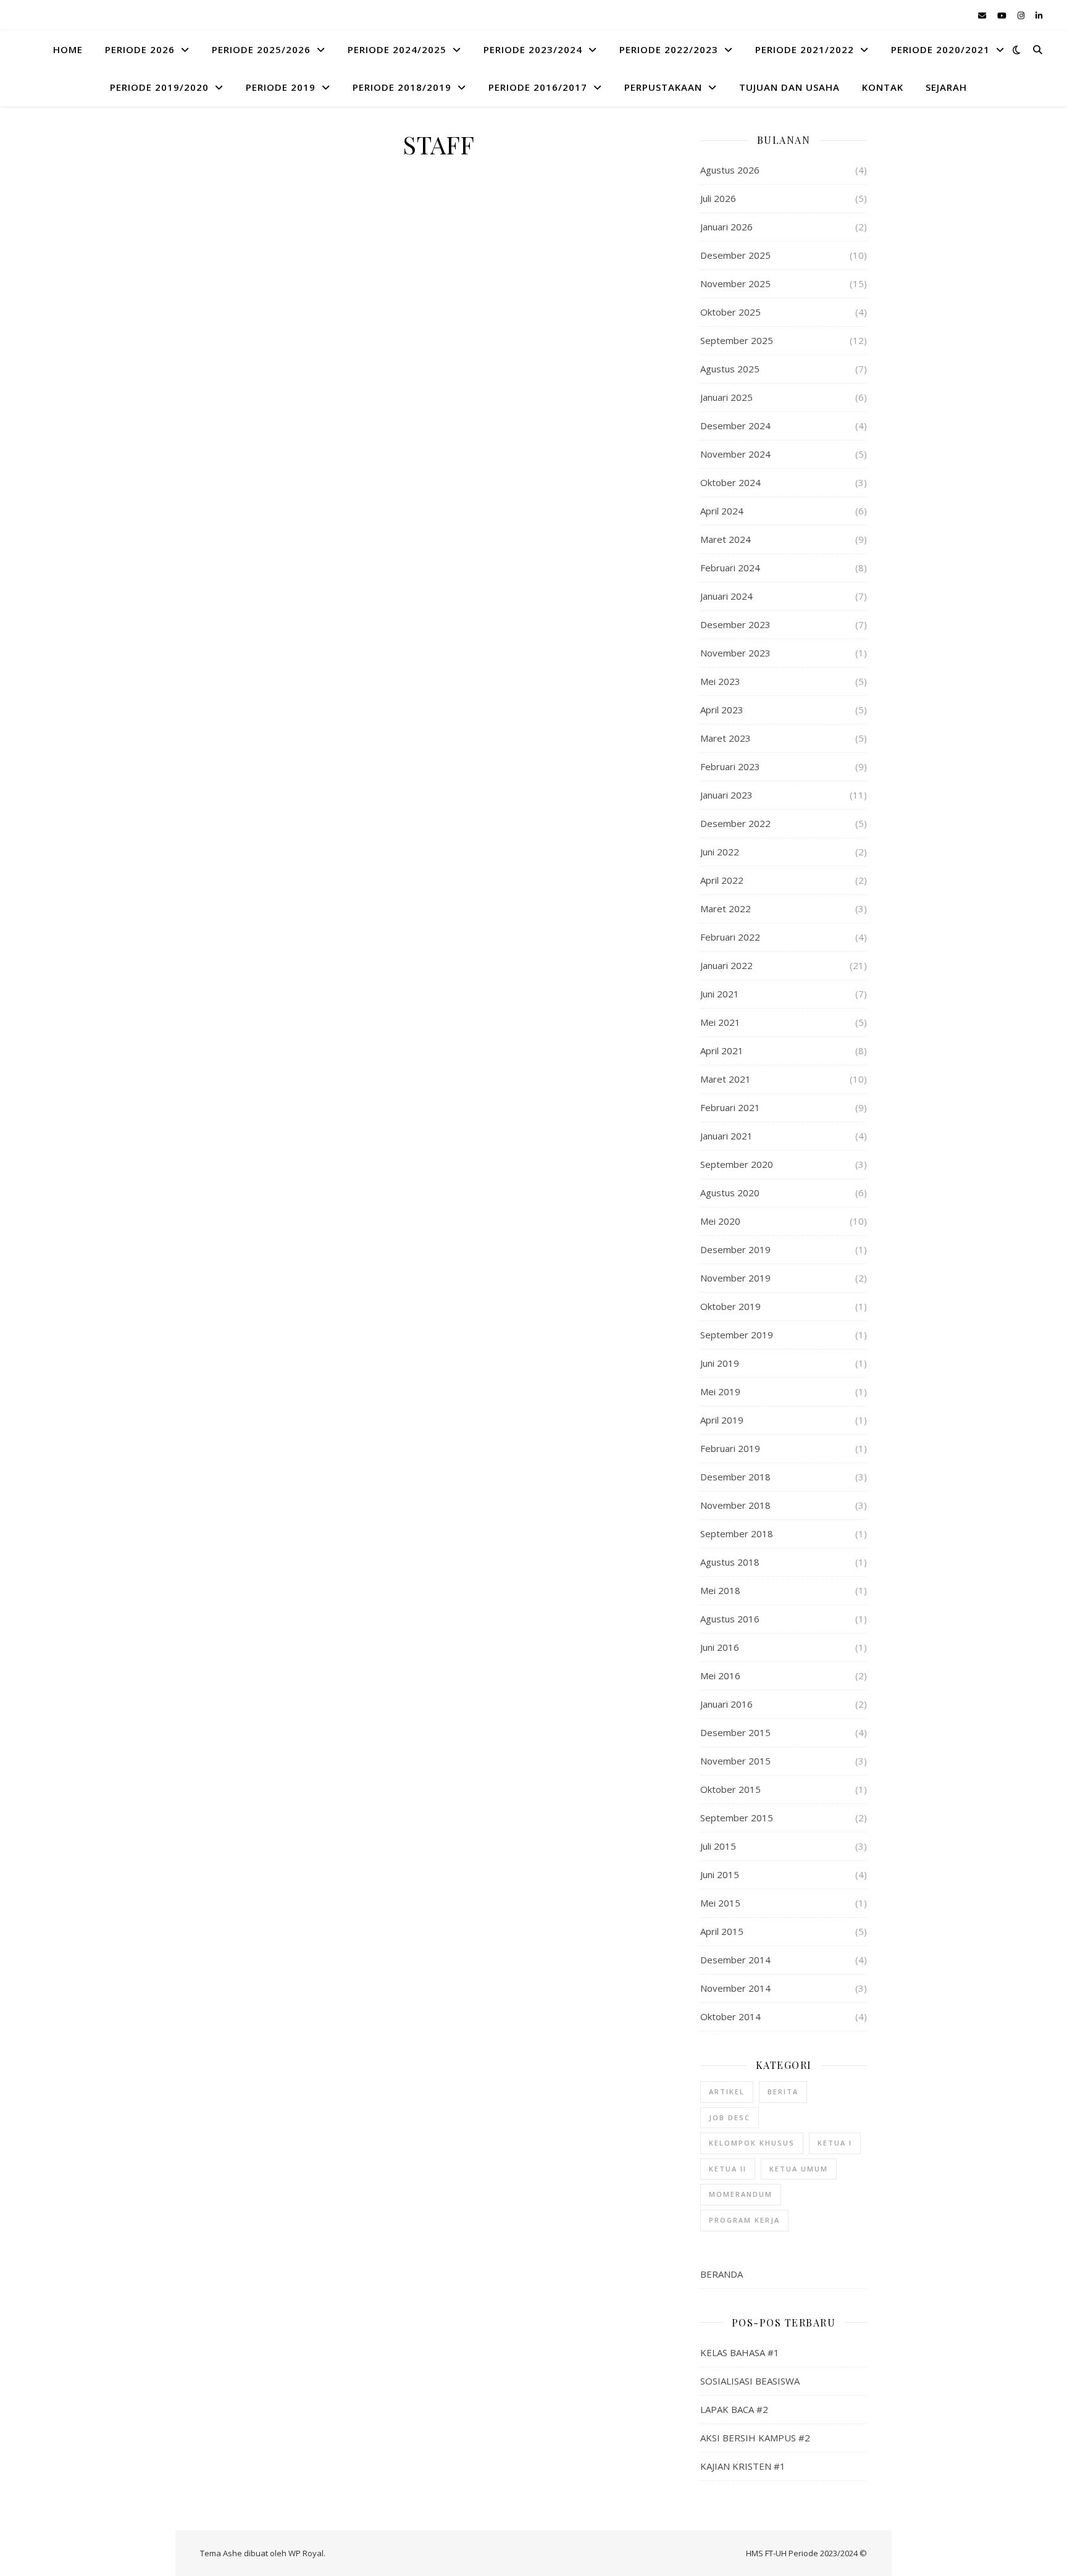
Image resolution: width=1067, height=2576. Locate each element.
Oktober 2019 (730, 1306)
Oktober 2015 (730, 1789)
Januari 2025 (726, 397)
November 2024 (735, 454)
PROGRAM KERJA (744, 2220)
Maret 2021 (726, 1079)
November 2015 (735, 1761)
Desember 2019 (735, 1249)
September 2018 (737, 1533)
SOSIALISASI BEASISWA (750, 2381)
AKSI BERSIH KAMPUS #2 (755, 2438)
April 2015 (722, 1931)
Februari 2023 (730, 766)
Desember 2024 (735, 426)
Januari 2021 (726, 1136)
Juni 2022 (720, 852)
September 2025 (737, 340)
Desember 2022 (735, 823)
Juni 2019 (720, 1363)
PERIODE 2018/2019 (402, 87)
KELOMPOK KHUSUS (752, 2143)
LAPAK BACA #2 (734, 2409)
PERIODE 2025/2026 (261, 49)
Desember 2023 (735, 624)
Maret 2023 (726, 738)
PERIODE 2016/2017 (538, 87)
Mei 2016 (720, 1676)
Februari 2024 (730, 568)
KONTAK (883, 87)
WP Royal (306, 2553)
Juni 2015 (720, 1874)
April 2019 (722, 1420)
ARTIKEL (727, 2091)
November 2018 (735, 1505)
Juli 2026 (718, 198)
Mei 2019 (720, 1391)
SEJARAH (946, 87)
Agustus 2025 (730, 369)
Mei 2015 (720, 1903)
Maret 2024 (726, 539)
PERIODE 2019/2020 (159, 87)
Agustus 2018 (730, 1562)
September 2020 (737, 1164)
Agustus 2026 (730, 170)
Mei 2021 (720, 1022)
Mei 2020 (720, 1221)
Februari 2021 (730, 1107)
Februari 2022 (730, 937)
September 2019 (737, 1335)
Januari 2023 (726, 795)
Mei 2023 (720, 681)
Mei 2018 (720, 1590)
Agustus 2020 (730, 1193)
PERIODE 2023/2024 (533, 49)
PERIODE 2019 (281, 87)
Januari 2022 (726, 965)
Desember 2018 (735, 1477)
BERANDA (722, 2274)
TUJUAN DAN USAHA (789, 87)
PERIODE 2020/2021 (940, 49)
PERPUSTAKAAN (663, 87)
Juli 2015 (718, 1846)
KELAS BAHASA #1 (740, 2352)
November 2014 (735, 1988)
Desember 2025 (735, 255)
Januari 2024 (726, 596)
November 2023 (735, 653)
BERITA (783, 2091)
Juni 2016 (720, 1647)
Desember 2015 (735, 1732)
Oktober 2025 (730, 312)
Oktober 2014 (730, 2016)
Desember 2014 (735, 1960)
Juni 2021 (720, 994)
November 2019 (735, 1278)
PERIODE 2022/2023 (669, 49)
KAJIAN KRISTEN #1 (743, 2466)
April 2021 (722, 1051)
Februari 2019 (730, 1448)
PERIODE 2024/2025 (397, 49)
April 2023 (722, 710)
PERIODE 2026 (140, 49)
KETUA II (728, 2169)
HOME (68, 49)
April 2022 (722, 880)
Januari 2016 (726, 1704)
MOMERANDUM (741, 2194)
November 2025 (735, 283)
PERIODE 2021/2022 (805, 49)
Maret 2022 (726, 908)
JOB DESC (730, 2117)
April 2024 (722, 511)
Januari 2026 (726, 227)
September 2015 (737, 1818)
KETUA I (835, 2143)
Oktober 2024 (730, 482)
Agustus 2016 (730, 1619)
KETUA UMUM (799, 2169)
